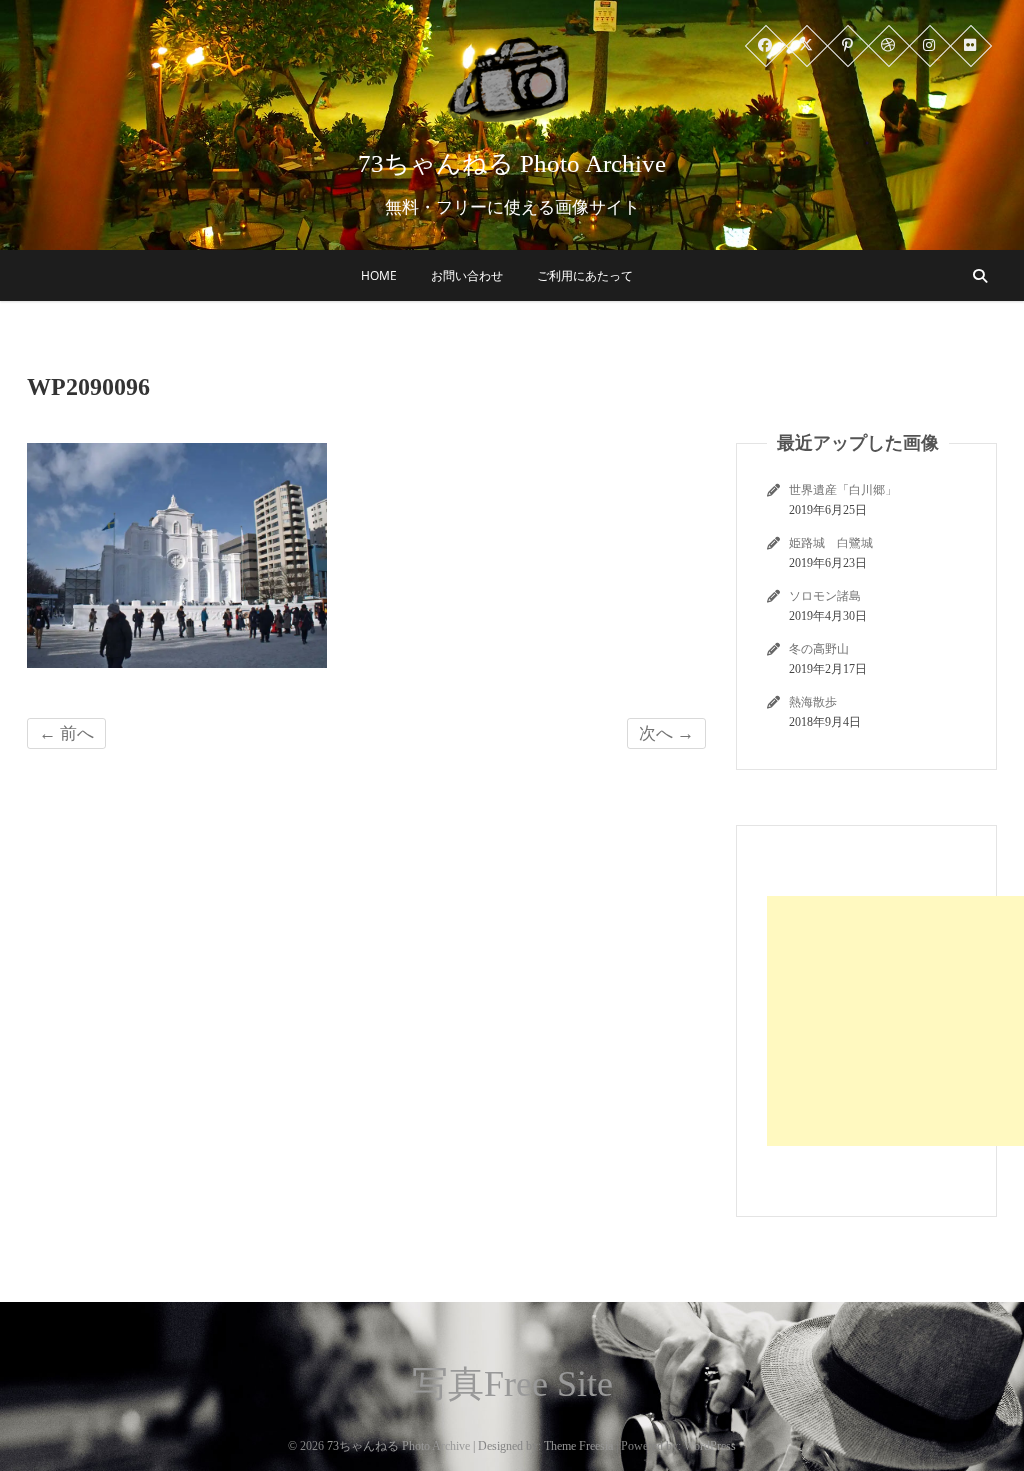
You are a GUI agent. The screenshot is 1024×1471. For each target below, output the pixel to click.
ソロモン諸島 (825, 596)
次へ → (666, 733)
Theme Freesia (578, 1446)
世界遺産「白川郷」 (843, 490)
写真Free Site (512, 1384)
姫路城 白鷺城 (831, 543)
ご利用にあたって (585, 275)
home (379, 275)
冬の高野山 (819, 649)
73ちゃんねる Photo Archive (512, 163)
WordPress (710, 1446)
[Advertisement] (895, 1021)
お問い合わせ (467, 275)
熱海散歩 (813, 702)
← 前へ (66, 733)
